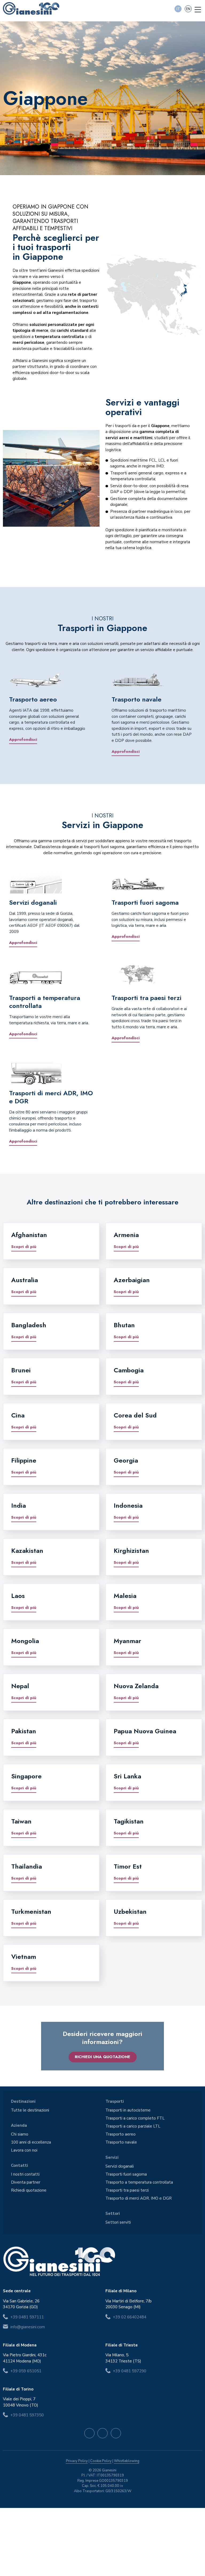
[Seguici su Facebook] (89, 2433)
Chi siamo (20, 2134)
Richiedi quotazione (29, 2190)
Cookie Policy (101, 2461)
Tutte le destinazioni (30, 2110)
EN (188, 9)
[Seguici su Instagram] (102, 2433)
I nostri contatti (25, 2174)
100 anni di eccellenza (31, 2142)
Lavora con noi (24, 2150)
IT (178, 9)
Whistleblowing (127, 2461)
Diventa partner (26, 2182)
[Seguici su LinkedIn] (116, 2433)
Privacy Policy (77, 2461)
